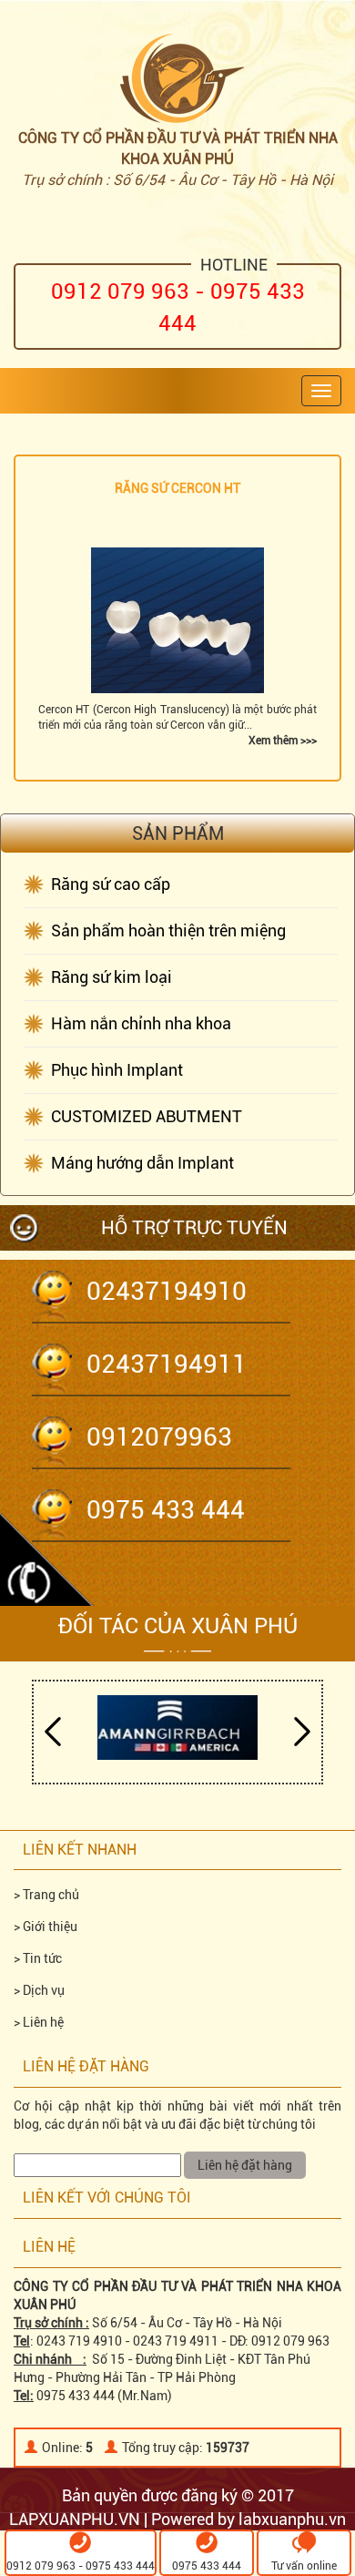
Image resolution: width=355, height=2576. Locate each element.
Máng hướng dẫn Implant (142, 1163)
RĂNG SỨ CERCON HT (177, 488)
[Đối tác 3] (177, 1727)
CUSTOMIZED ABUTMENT (147, 1116)
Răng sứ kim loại (112, 977)
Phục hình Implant (117, 1070)
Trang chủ (51, 1895)
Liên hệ (43, 2022)
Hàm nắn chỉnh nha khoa (141, 1023)
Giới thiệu (50, 1927)
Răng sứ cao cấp (111, 884)
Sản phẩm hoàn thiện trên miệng (168, 930)
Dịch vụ (44, 1990)
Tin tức (42, 1958)
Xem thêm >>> (283, 741)
